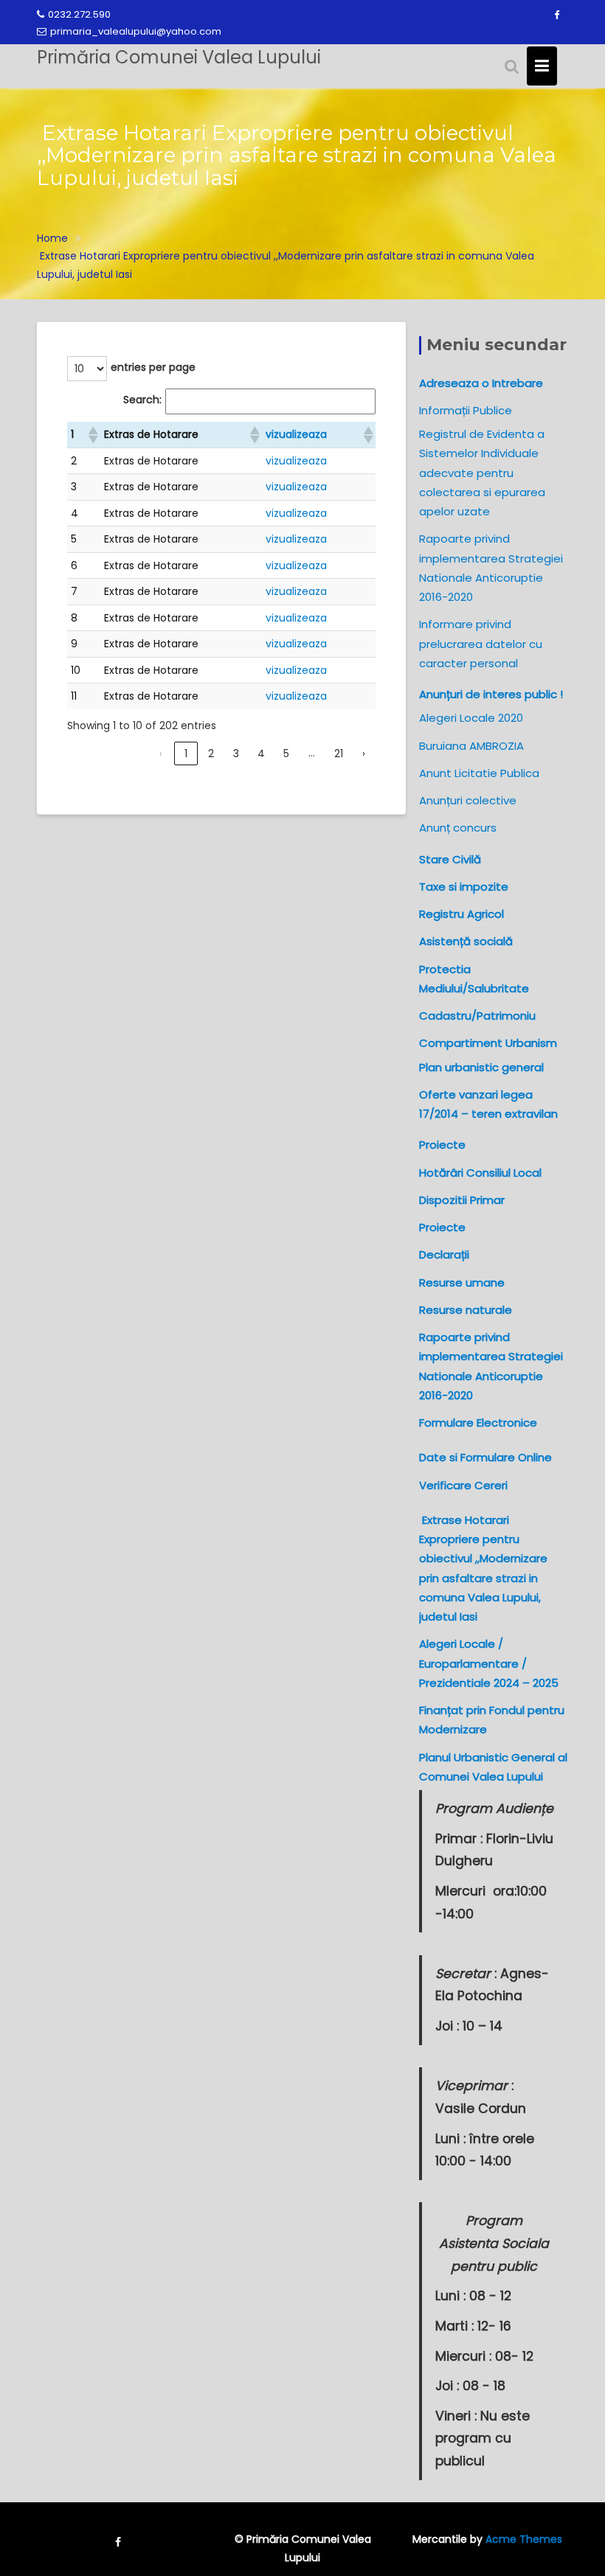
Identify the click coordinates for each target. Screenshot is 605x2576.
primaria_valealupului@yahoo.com (136, 31)
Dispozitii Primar (462, 1200)
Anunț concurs (458, 828)
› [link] (364, 753)
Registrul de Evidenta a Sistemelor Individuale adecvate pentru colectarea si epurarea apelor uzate (482, 473)
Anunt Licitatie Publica (479, 773)
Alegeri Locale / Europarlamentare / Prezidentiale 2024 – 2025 (489, 1663)
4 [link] (261, 753)
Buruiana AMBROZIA (471, 746)
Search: (142, 400)
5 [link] (286, 753)
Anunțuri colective (468, 800)
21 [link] (339, 753)
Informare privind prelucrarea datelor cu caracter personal (481, 644)
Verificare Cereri (463, 1485)
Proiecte (442, 1227)
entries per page (153, 367)
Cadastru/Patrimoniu (477, 1016)
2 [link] (211, 753)
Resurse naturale (466, 1310)
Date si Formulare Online (485, 1457)
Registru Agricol (461, 914)
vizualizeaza (296, 434)
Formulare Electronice (478, 1423)
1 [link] (186, 753)
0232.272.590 (79, 14)
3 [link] (236, 753)
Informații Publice (466, 410)
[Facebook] (556, 15)
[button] (92, 435)
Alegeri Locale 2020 (471, 718)
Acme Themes (524, 2539)
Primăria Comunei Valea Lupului (179, 57)
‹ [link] (161, 753)
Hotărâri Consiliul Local (480, 1173)
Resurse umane (462, 1282)
